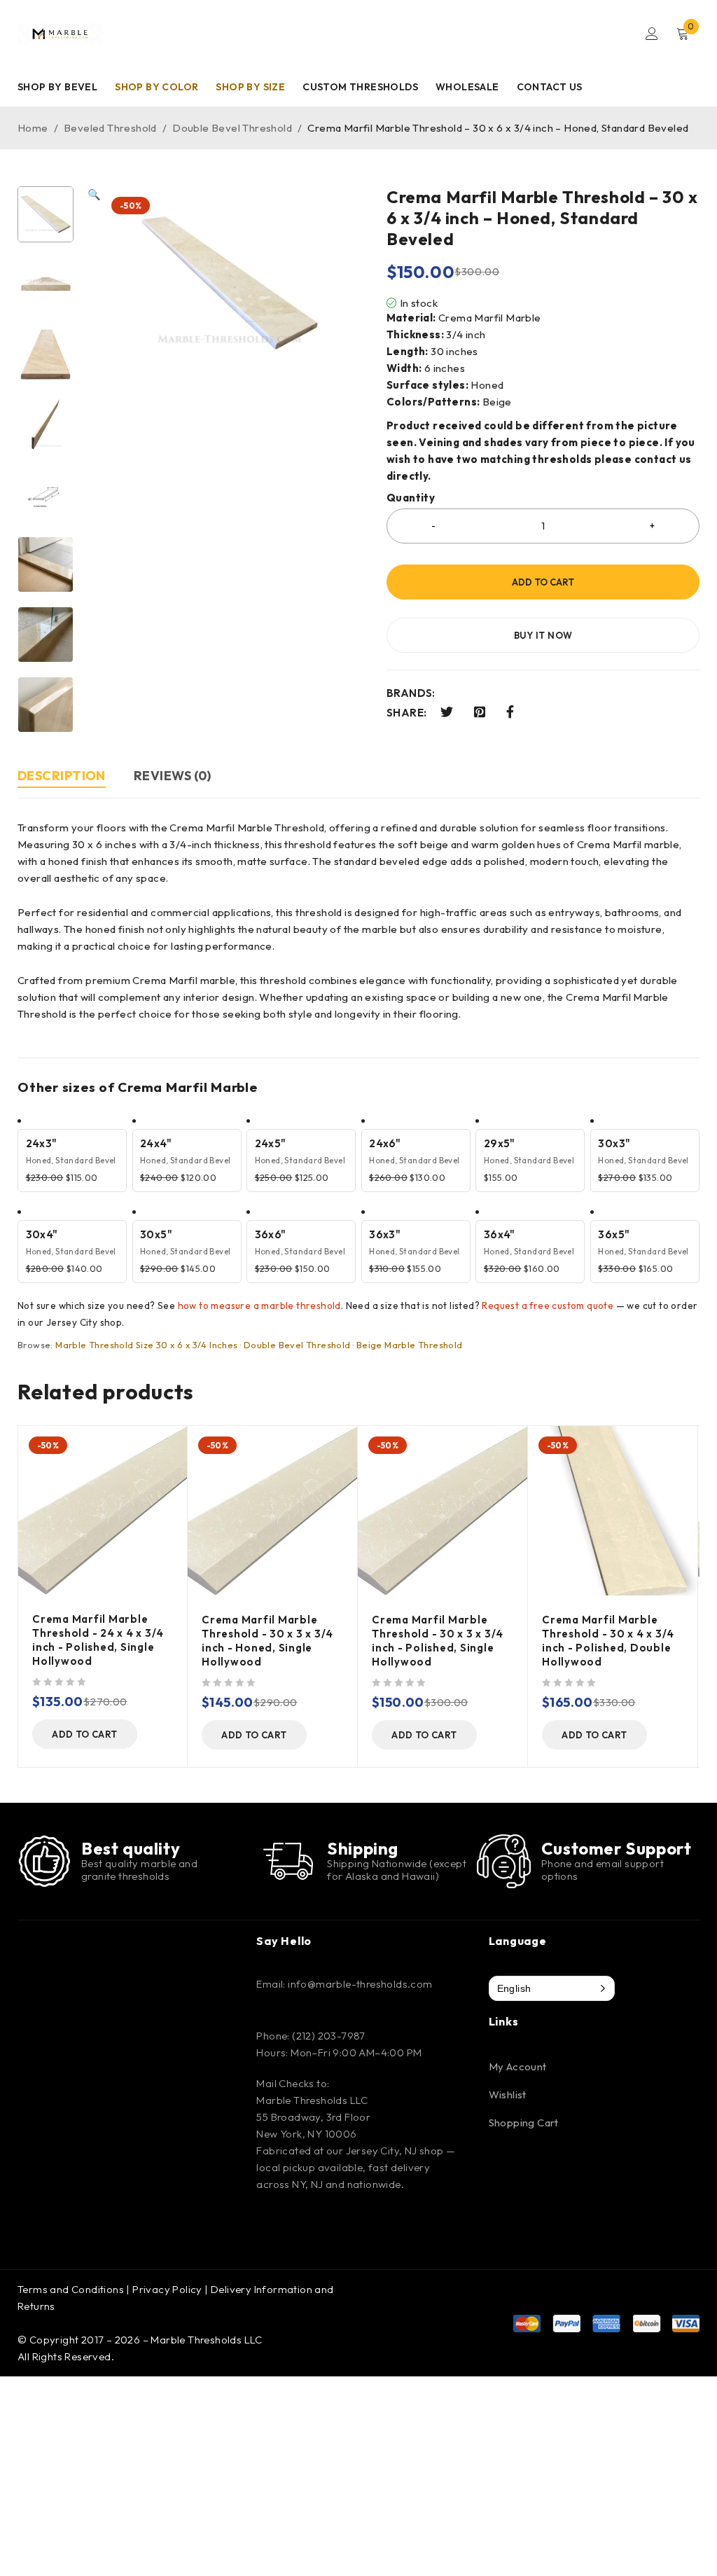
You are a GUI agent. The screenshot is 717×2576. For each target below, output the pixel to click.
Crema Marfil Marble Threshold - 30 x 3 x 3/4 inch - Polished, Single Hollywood (438, 1641)
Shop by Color (156, 87)
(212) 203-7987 (329, 2036)
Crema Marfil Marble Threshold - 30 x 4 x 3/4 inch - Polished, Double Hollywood (608, 1641)
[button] (94, 459)
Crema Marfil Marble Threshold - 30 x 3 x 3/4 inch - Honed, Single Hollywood (267, 1641)
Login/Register (652, 34)
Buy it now (543, 635)
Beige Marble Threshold (410, 1345)
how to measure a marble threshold (259, 1306)
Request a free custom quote (548, 1306)
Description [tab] (62, 776)
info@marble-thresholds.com (360, 1984)
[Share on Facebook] (510, 712)
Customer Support (617, 1848)
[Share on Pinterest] (480, 712)
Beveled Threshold (110, 128)
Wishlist (508, 2094)
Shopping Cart (524, 2123)
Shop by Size (250, 87)
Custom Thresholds (360, 87)
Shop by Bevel (57, 87)
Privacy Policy (167, 2289)
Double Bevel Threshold (232, 128)
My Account (518, 2066)
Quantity (411, 498)
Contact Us (550, 87)
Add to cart (543, 582)
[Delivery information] (288, 1861)
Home (33, 128)
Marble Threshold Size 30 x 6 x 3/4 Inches (146, 1345)
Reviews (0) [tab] (173, 776)
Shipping (363, 1848)
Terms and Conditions (71, 2289)
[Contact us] (504, 1861)
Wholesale (467, 87)
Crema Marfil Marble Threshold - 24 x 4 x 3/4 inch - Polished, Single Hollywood (98, 1640)
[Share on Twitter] (447, 712)
